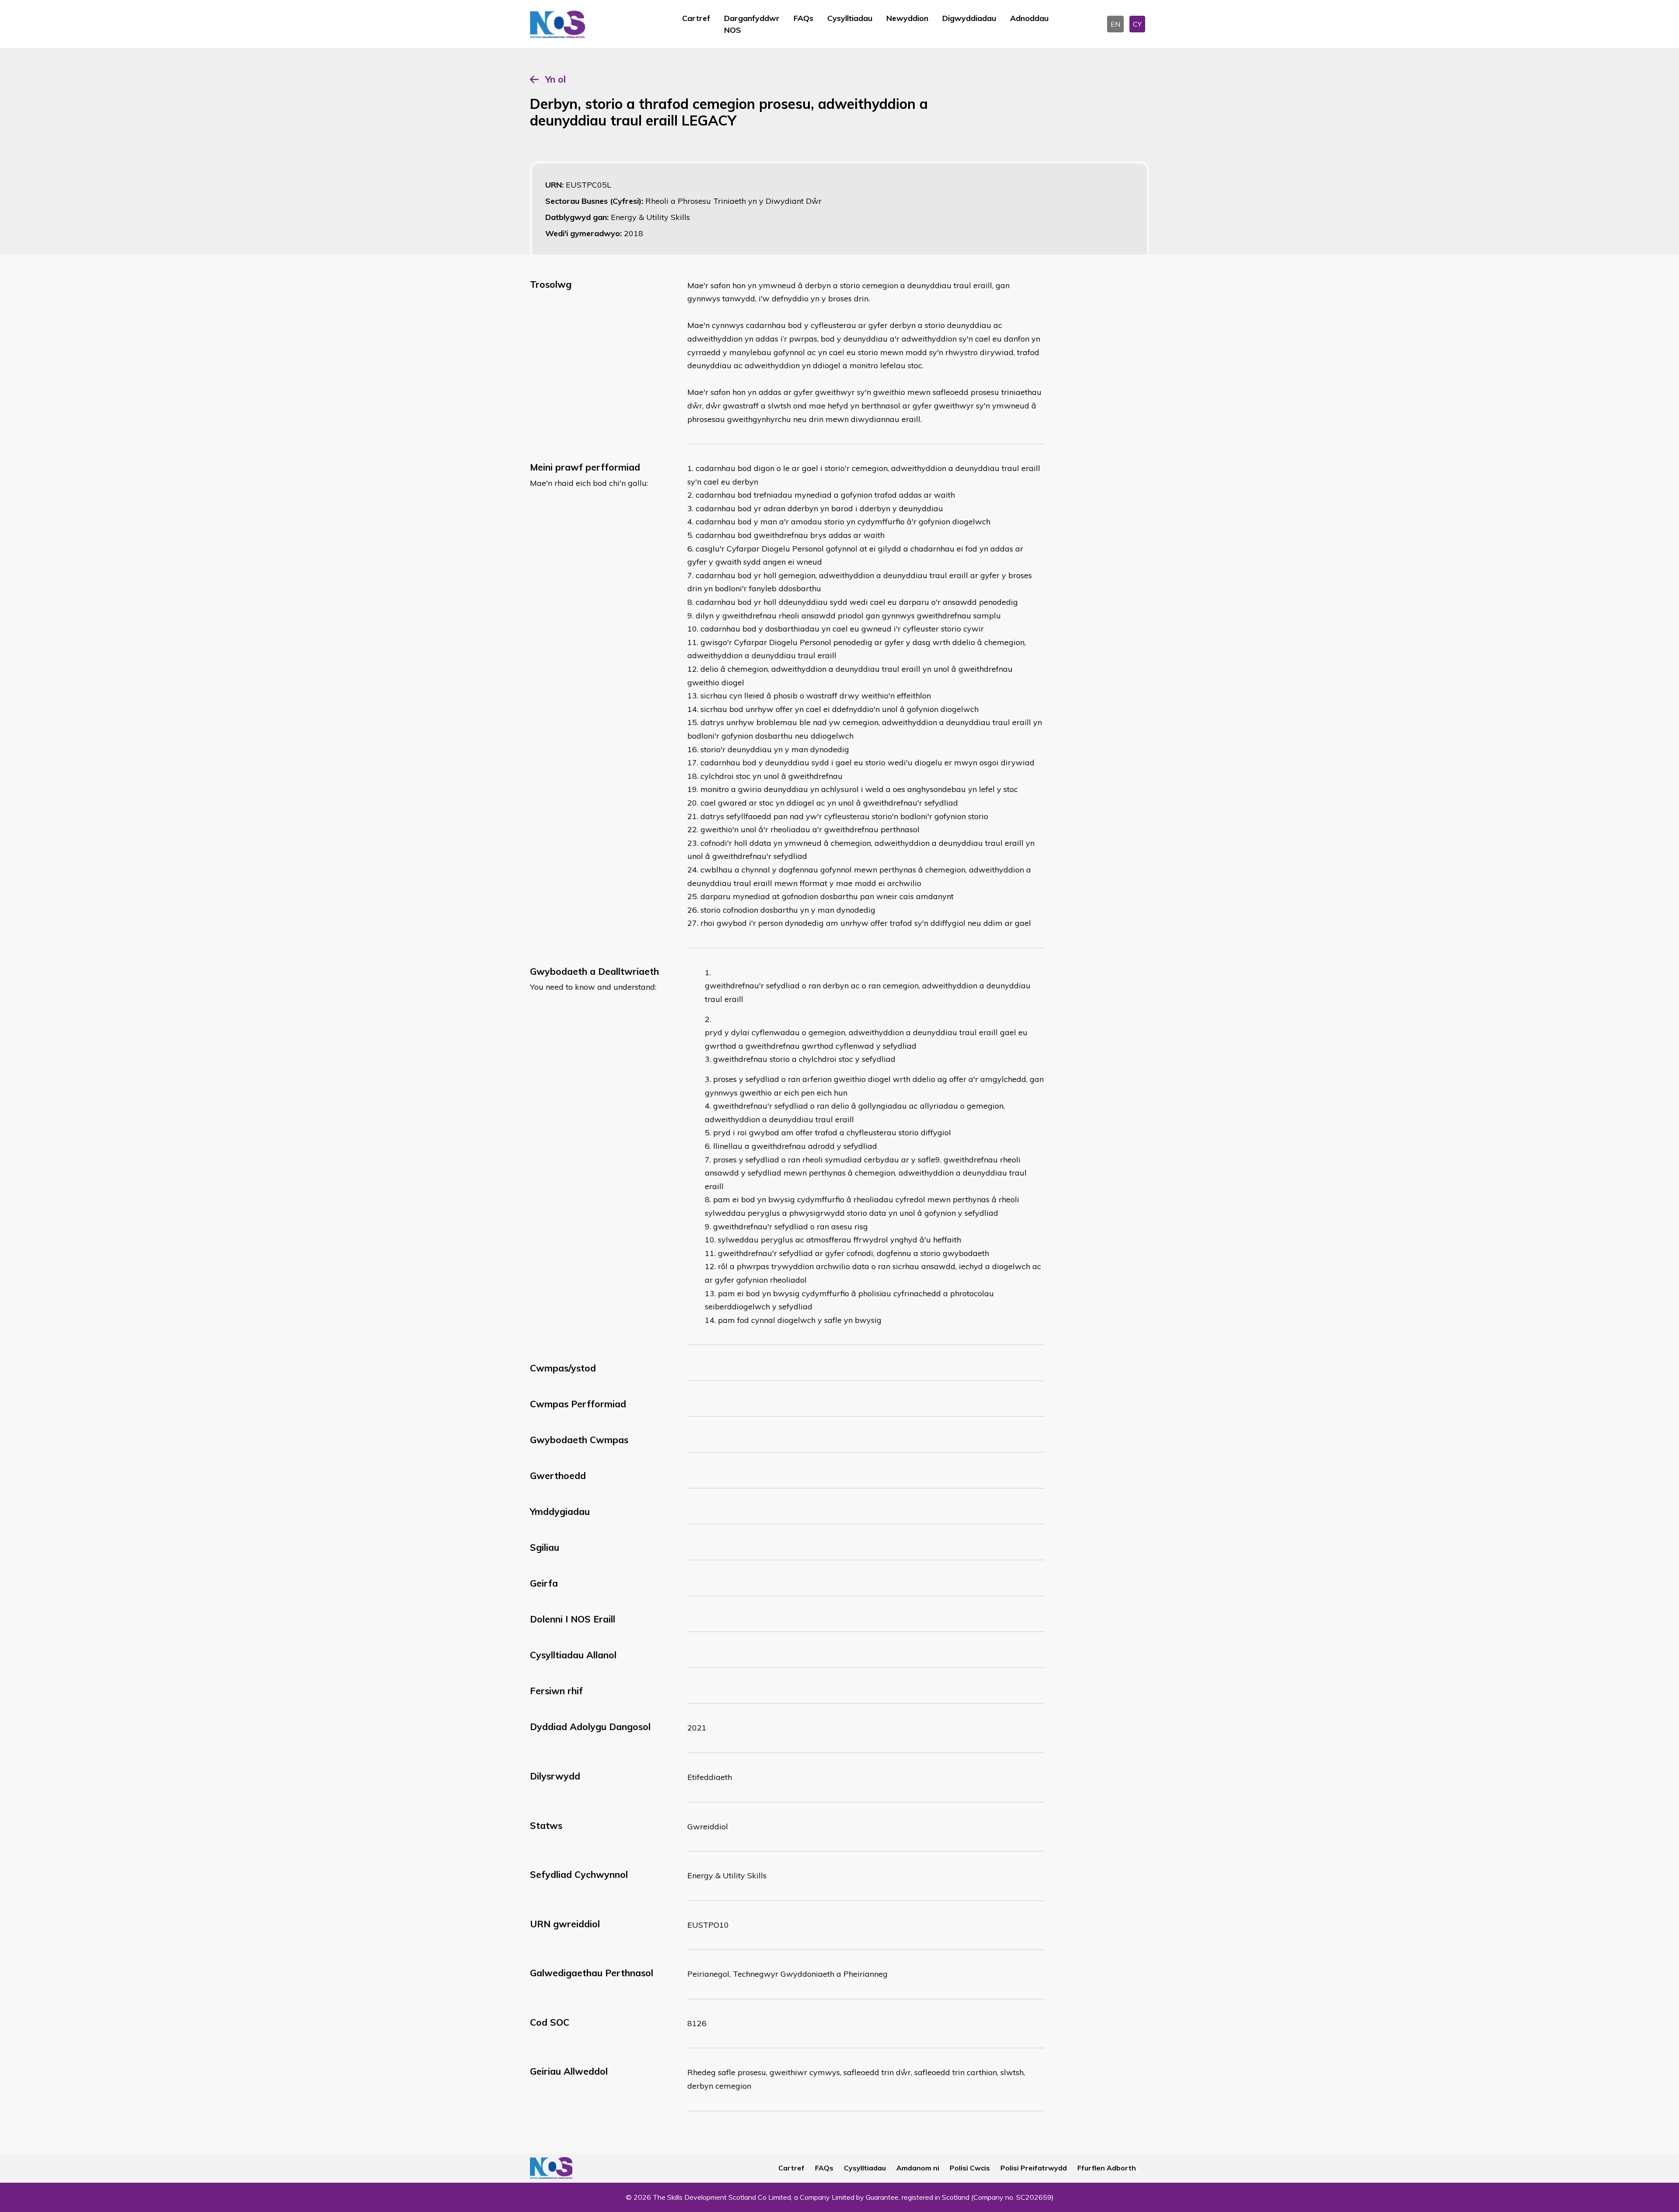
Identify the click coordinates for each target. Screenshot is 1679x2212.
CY (1137, 24)
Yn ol (556, 79)
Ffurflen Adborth (1107, 2168)
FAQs (803, 18)
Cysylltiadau (850, 18)
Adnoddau (1029, 18)
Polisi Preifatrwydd (1034, 2168)
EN (1115, 24)
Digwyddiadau (969, 18)
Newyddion (907, 18)
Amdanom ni (918, 2168)
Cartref (696, 18)
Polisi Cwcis (970, 2168)
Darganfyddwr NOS (752, 24)
